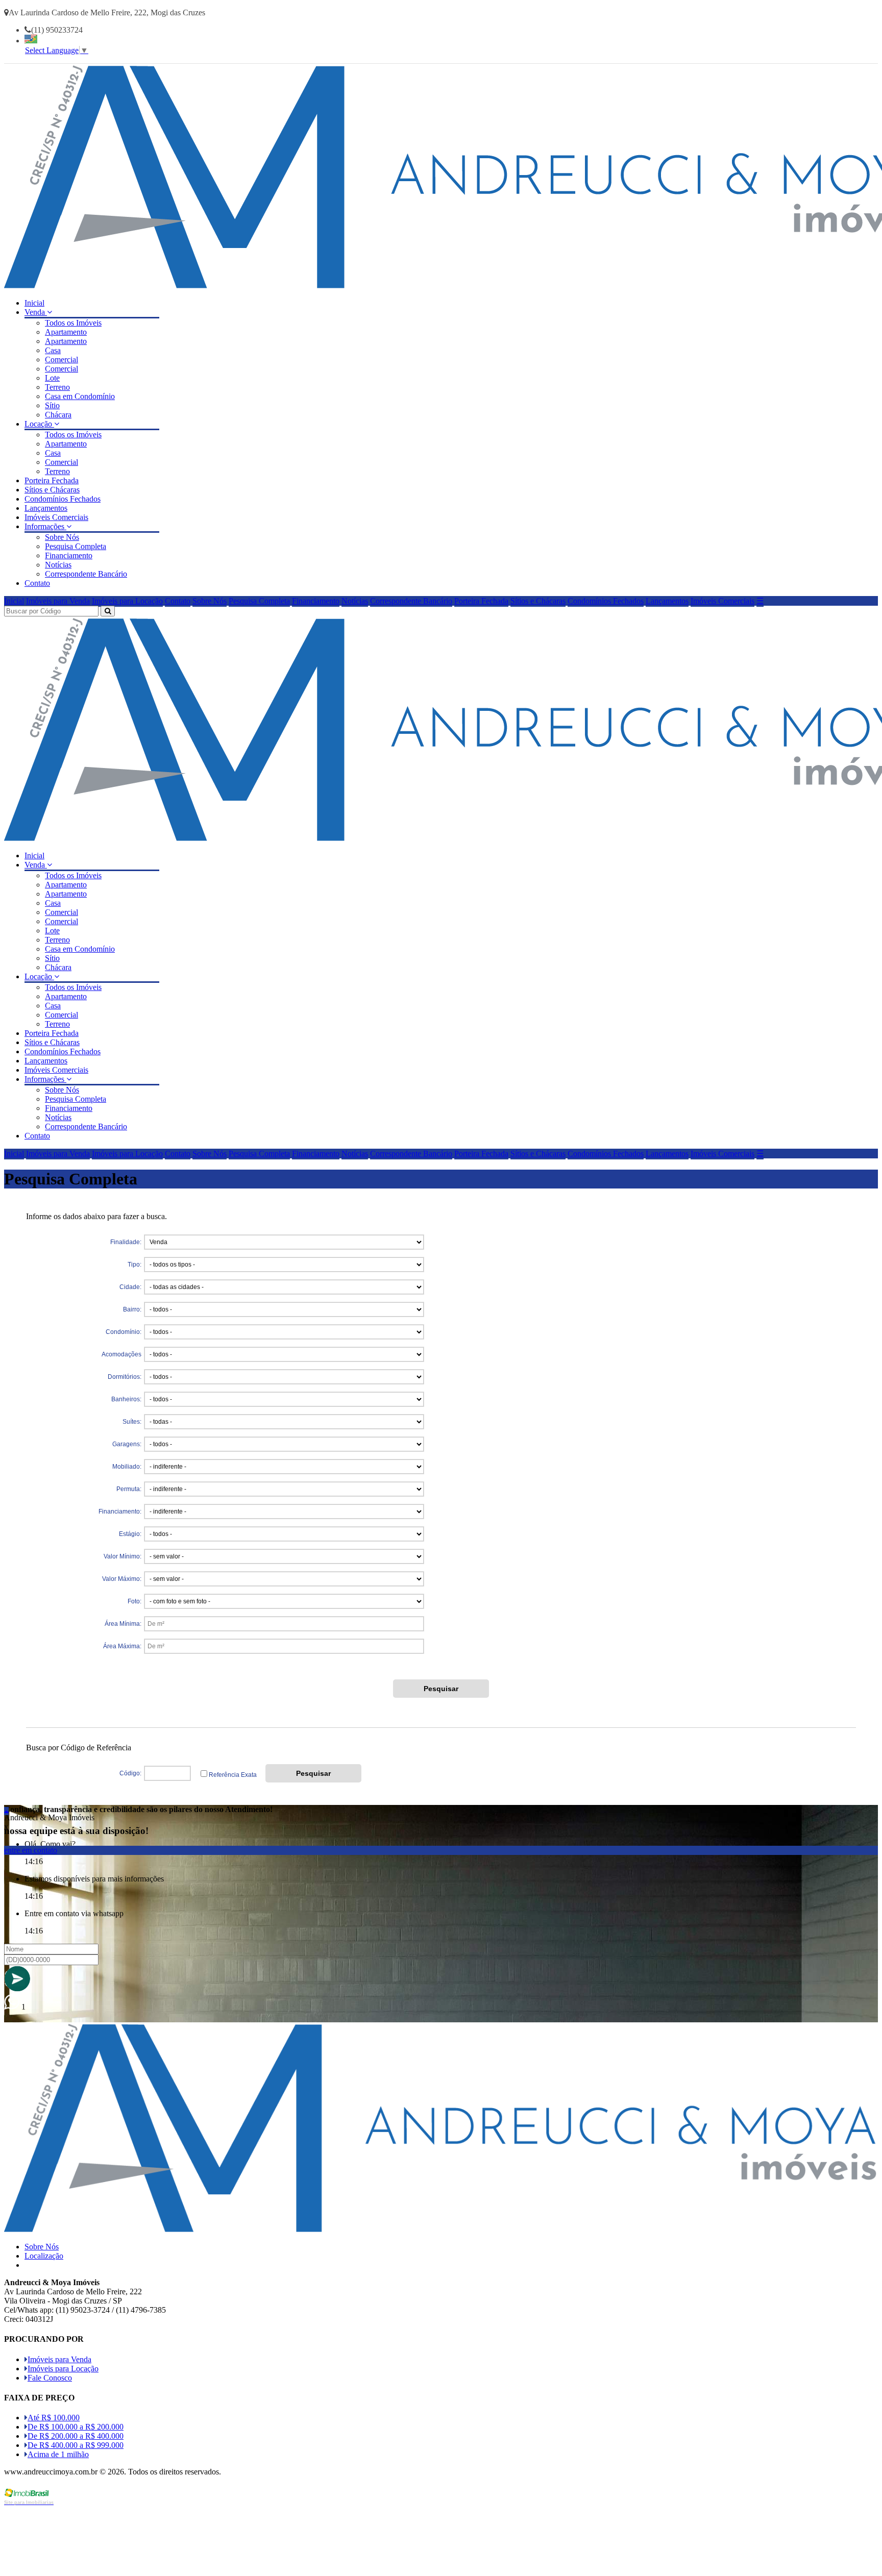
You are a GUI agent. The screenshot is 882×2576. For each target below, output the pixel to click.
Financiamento (69, 555)
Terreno (57, 387)
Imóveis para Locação (127, 601)
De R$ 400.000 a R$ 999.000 (76, 2445)
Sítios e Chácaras (52, 490)
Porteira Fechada (52, 480)
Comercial (62, 360)
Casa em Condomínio (80, 396)
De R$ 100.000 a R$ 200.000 (76, 2427)
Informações (45, 526)
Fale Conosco (50, 2378)
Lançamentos (46, 508)
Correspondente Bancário (86, 574)
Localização (44, 2256)
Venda (36, 312)
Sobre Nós (62, 537)
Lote (52, 378)
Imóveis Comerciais (56, 517)
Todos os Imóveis (73, 323)
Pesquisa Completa (76, 546)
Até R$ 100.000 (54, 2418)
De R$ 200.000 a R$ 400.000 (76, 2436)
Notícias (58, 565)
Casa (53, 350)
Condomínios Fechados (63, 499)
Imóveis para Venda (58, 601)
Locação (39, 424)
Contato (37, 583)
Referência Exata (233, 1775)
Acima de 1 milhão (58, 2454)
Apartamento (66, 332)
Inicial (34, 303)
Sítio (52, 405)
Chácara (58, 415)
